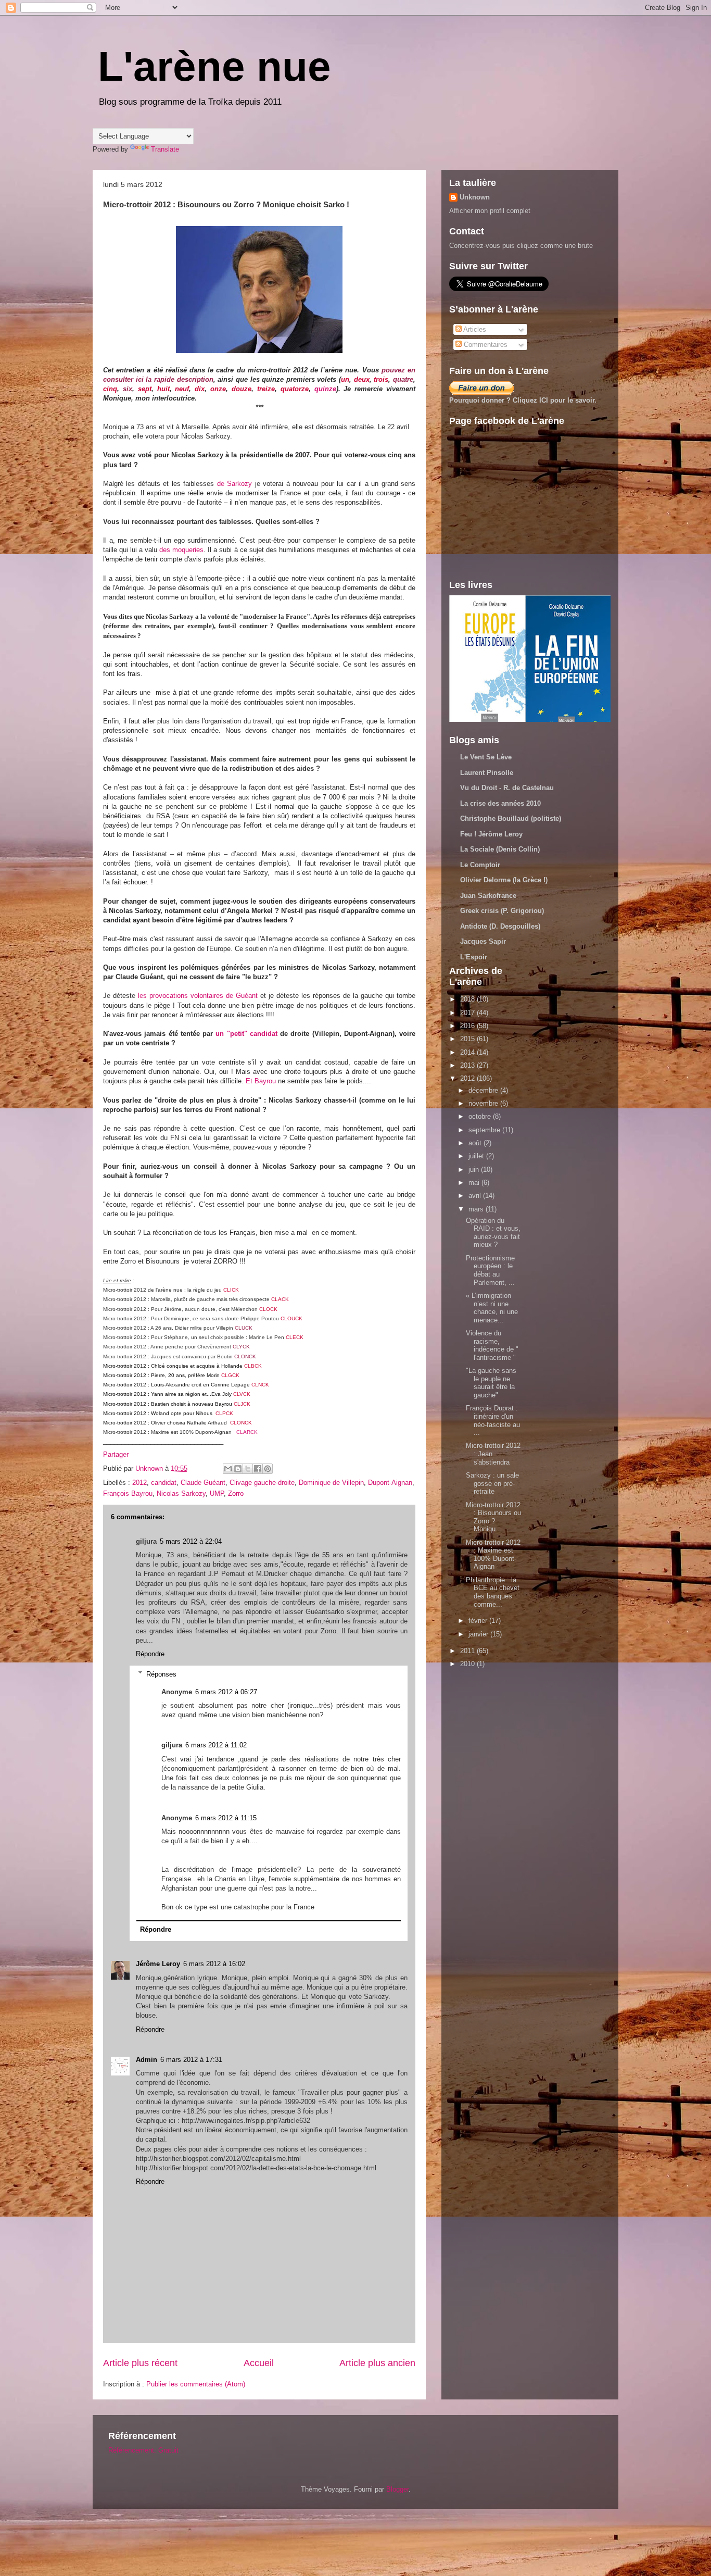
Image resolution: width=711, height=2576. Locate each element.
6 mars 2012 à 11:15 (226, 1818)
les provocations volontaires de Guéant (198, 996)
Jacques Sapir (483, 941)
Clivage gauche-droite (262, 1483)
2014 (468, 1052)
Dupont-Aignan (390, 1483)
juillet (477, 1156)
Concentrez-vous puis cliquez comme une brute (521, 246)
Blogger (397, 2489)
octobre (481, 1116)
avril (476, 1196)
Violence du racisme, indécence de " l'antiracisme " (492, 1345)
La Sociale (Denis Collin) (500, 849)
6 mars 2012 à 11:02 (216, 1745)
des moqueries (181, 550)
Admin (147, 2060)
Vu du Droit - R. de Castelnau (507, 788)
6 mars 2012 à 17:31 (191, 2060)
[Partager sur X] (248, 1469)
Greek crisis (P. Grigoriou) (502, 911)
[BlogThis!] (238, 1469)
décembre (484, 1090)
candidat (164, 1483)
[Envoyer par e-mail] (228, 1469)
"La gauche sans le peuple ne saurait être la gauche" (491, 1383)
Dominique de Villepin (331, 1483)
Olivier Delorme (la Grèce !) (504, 880)
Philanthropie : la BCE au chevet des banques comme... (493, 1592)
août (476, 1143)
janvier (479, 1634)
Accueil (259, 2363)
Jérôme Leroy (158, 1964)
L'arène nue (214, 66)
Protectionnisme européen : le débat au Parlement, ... (490, 1270)
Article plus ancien (377, 2363)
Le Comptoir (480, 865)
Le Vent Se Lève (486, 757)
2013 (468, 1065)
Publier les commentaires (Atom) (196, 2384)
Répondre (150, 1654)
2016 (468, 1026)
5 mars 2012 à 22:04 (191, 1541)
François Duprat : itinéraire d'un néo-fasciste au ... (493, 1420)
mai (475, 1183)
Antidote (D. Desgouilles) (500, 926)
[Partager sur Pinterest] (268, 1469)
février (479, 1621)
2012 (139, 1483)
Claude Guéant (203, 1483)
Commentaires (485, 345)
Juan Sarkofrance (488, 896)
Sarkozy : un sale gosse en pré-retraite (492, 1483)
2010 (468, 1664)
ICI (544, 400)
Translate (165, 149)
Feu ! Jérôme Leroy (491, 834)
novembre (484, 1103)
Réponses (161, 1674)
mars (477, 1209)
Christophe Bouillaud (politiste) (511, 818)
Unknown (475, 197)
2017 (468, 1013)
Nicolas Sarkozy (181, 1493)
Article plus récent (140, 2363)
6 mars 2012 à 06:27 (226, 1692)
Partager (116, 1454)
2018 (468, 999)
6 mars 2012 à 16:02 (214, 1964)
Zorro (236, 1493)
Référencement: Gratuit (143, 2450)
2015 (468, 1039)
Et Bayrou (261, 1081)
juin (475, 1170)
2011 (468, 1651)
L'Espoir (474, 957)
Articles (474, 329)
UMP (217, 1493)
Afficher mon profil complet (490, 211)
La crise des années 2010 (500, 803)
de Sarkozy (234, 484)
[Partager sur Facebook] (258, 1469)
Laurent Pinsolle (487, 773)
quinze (325, 389)
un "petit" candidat (246, 1034)
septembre (485, 1130)
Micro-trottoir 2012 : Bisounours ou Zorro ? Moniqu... (493, 1517)
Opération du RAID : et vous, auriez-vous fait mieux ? (493, 1233)
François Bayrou (128, 1493)
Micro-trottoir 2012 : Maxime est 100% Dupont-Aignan (493, 1555)
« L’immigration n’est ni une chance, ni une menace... (492, 1308)
